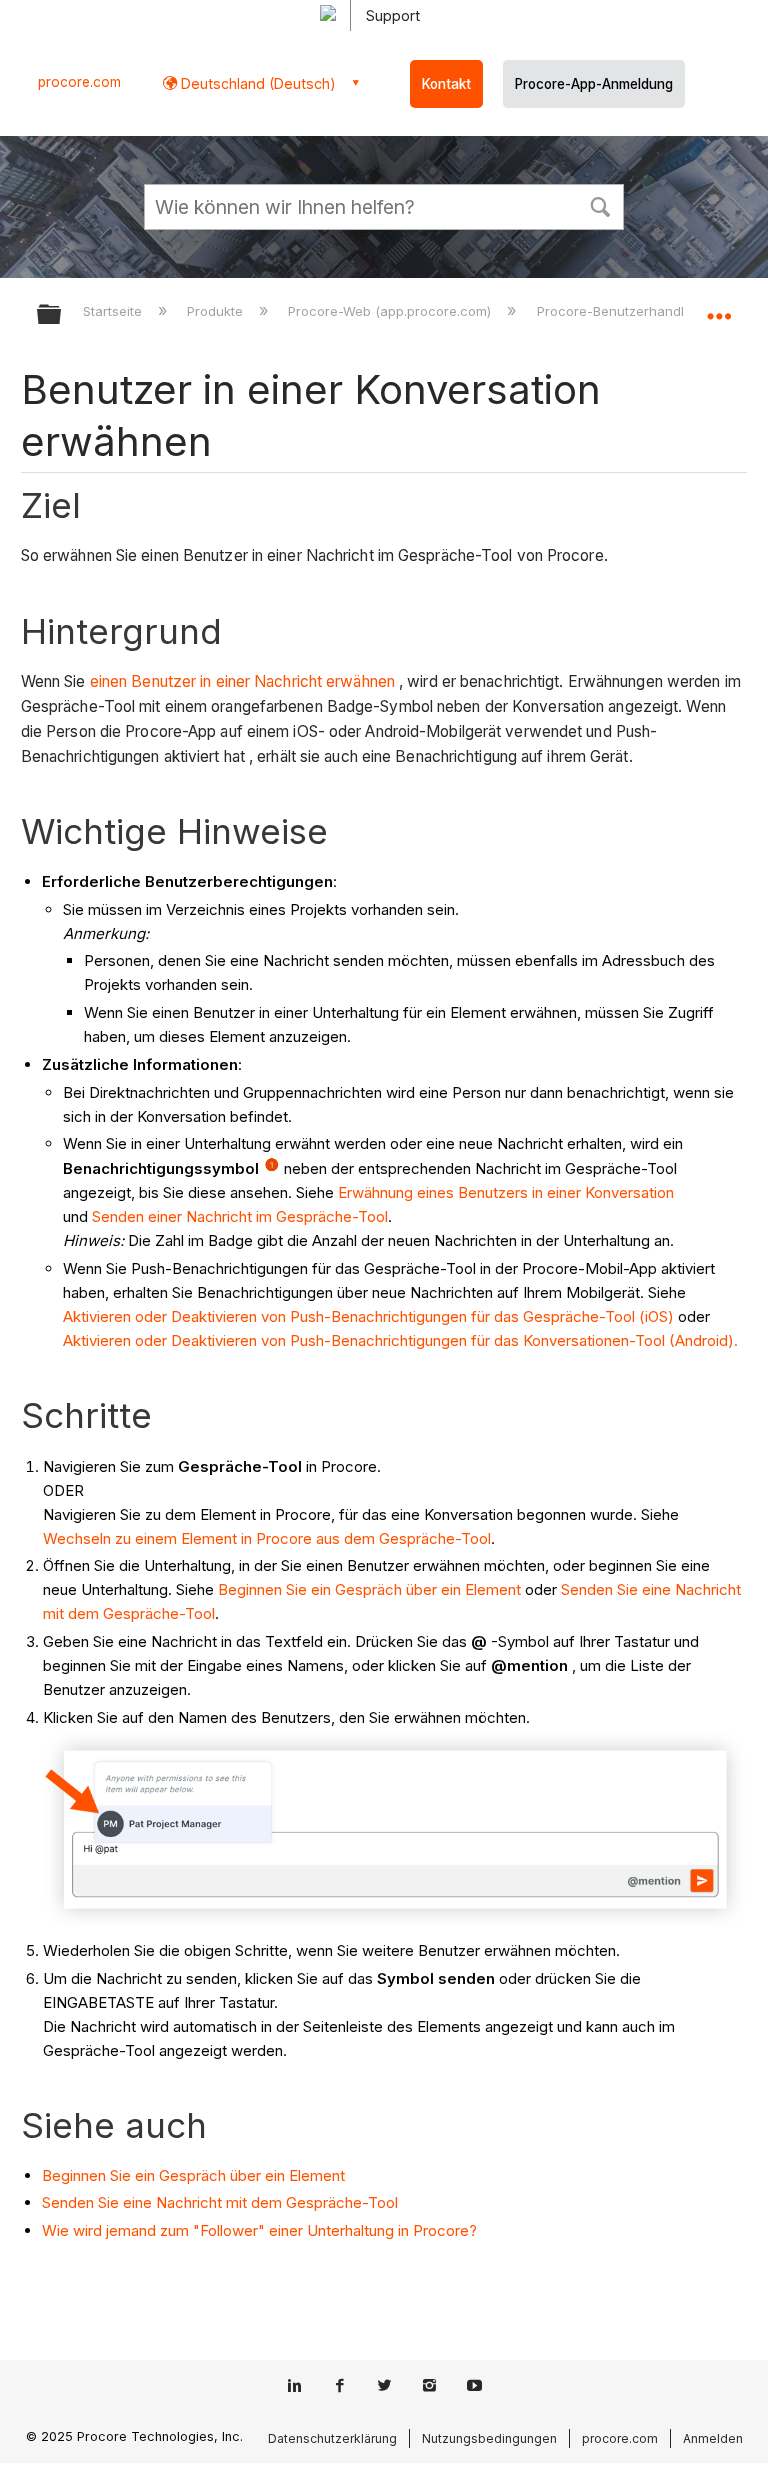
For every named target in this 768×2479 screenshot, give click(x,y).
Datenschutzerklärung (332, 2438)
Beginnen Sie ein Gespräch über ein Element (369, 1589)
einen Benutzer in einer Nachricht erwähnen (242, 681)
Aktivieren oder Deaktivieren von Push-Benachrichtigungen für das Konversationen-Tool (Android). (400, 1340)
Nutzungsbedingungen (489, 2438)
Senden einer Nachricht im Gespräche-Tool (240, 1216)
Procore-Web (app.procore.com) (391, 311)
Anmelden (713, 2438)
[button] (600, 205)
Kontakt (446, 84)
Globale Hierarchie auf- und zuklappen (62, 315)
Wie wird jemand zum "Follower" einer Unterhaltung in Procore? (259, 2230)
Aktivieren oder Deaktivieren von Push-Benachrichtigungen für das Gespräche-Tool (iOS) (368, 1316)
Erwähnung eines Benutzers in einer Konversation (506, 1192)
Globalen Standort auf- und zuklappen (719, 308)
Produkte (217, 311)
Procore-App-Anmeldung (594, 84)
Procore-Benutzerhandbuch (626, 311)
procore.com (79, 82)
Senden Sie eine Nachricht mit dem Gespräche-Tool (220, 2202)
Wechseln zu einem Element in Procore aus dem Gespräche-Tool (267, 1538)
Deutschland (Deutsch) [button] (256, 83)
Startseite (114, 311)
